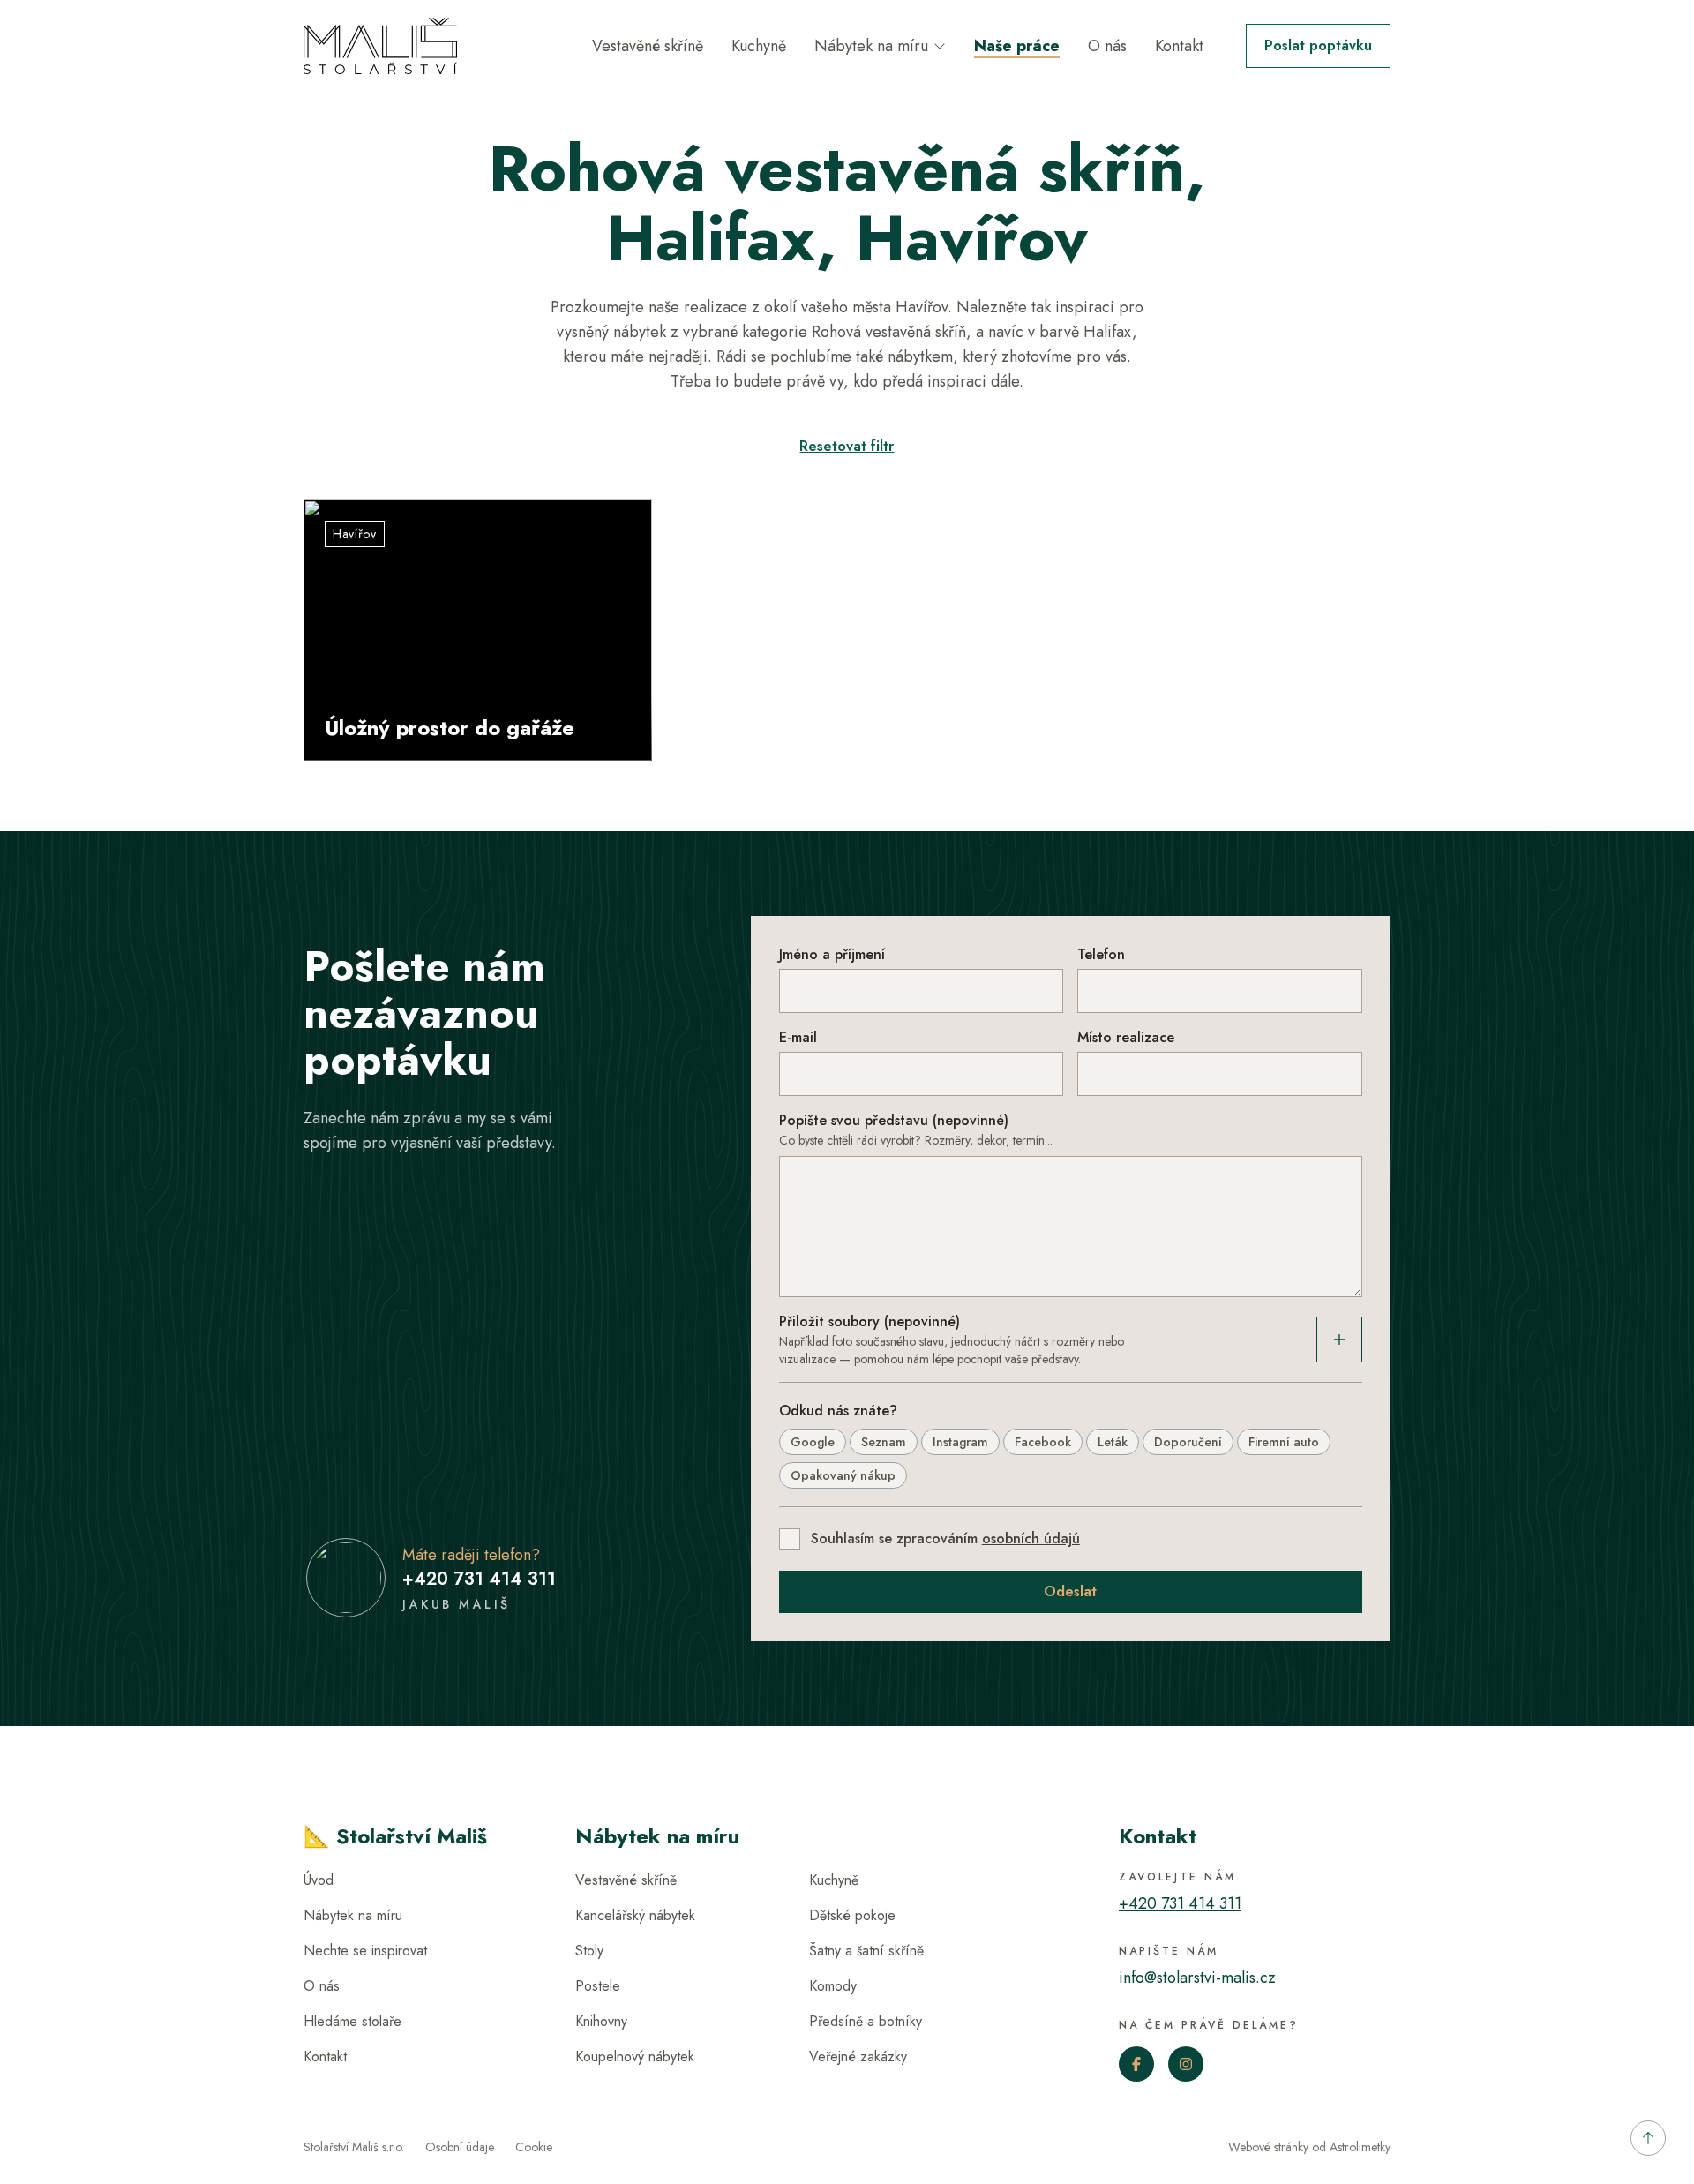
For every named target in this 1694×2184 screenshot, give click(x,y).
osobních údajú (1031, 1539)
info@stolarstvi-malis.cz (1197, 1978)
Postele (598, 1986)
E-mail (798, 1037)
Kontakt (1179, 46)
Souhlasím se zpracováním (945, 1539)
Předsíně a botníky (866, 2021)
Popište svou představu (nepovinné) (894, 1120)
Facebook (1043, 1442)
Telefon (1101, 954)
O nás (1107, 46)
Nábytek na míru (871, 46)
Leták (1113, 1442)
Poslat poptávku (1318, 45)
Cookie (534, 2147)
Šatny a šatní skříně (866, 1951)
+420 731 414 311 (479, 1579)
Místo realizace (1126, 1037)
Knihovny (601, 2021)
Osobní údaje (460, 2147)
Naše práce (1017, 46)
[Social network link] (1136, 2064)
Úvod (319, 1880)
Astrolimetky (1360, 2147)
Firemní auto (1284, 1442)
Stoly (589, 1951)
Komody (833, 1986)
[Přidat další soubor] (1339, 1340)
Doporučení (1188, 1442)
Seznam (884, 1442)
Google (813, 1442)
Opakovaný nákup (843, 1475)
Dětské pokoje (852, 1915)
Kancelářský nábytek (635, 1915)
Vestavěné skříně (648, 46)
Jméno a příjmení (832, 954)
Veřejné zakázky (858, 2056)
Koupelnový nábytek (635, 2056)
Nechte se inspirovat (365, 1951)
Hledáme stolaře (352, 2021)
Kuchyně (759, 46)
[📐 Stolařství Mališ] (380, 46)
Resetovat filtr (847, 446)
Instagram (960, 1442)
